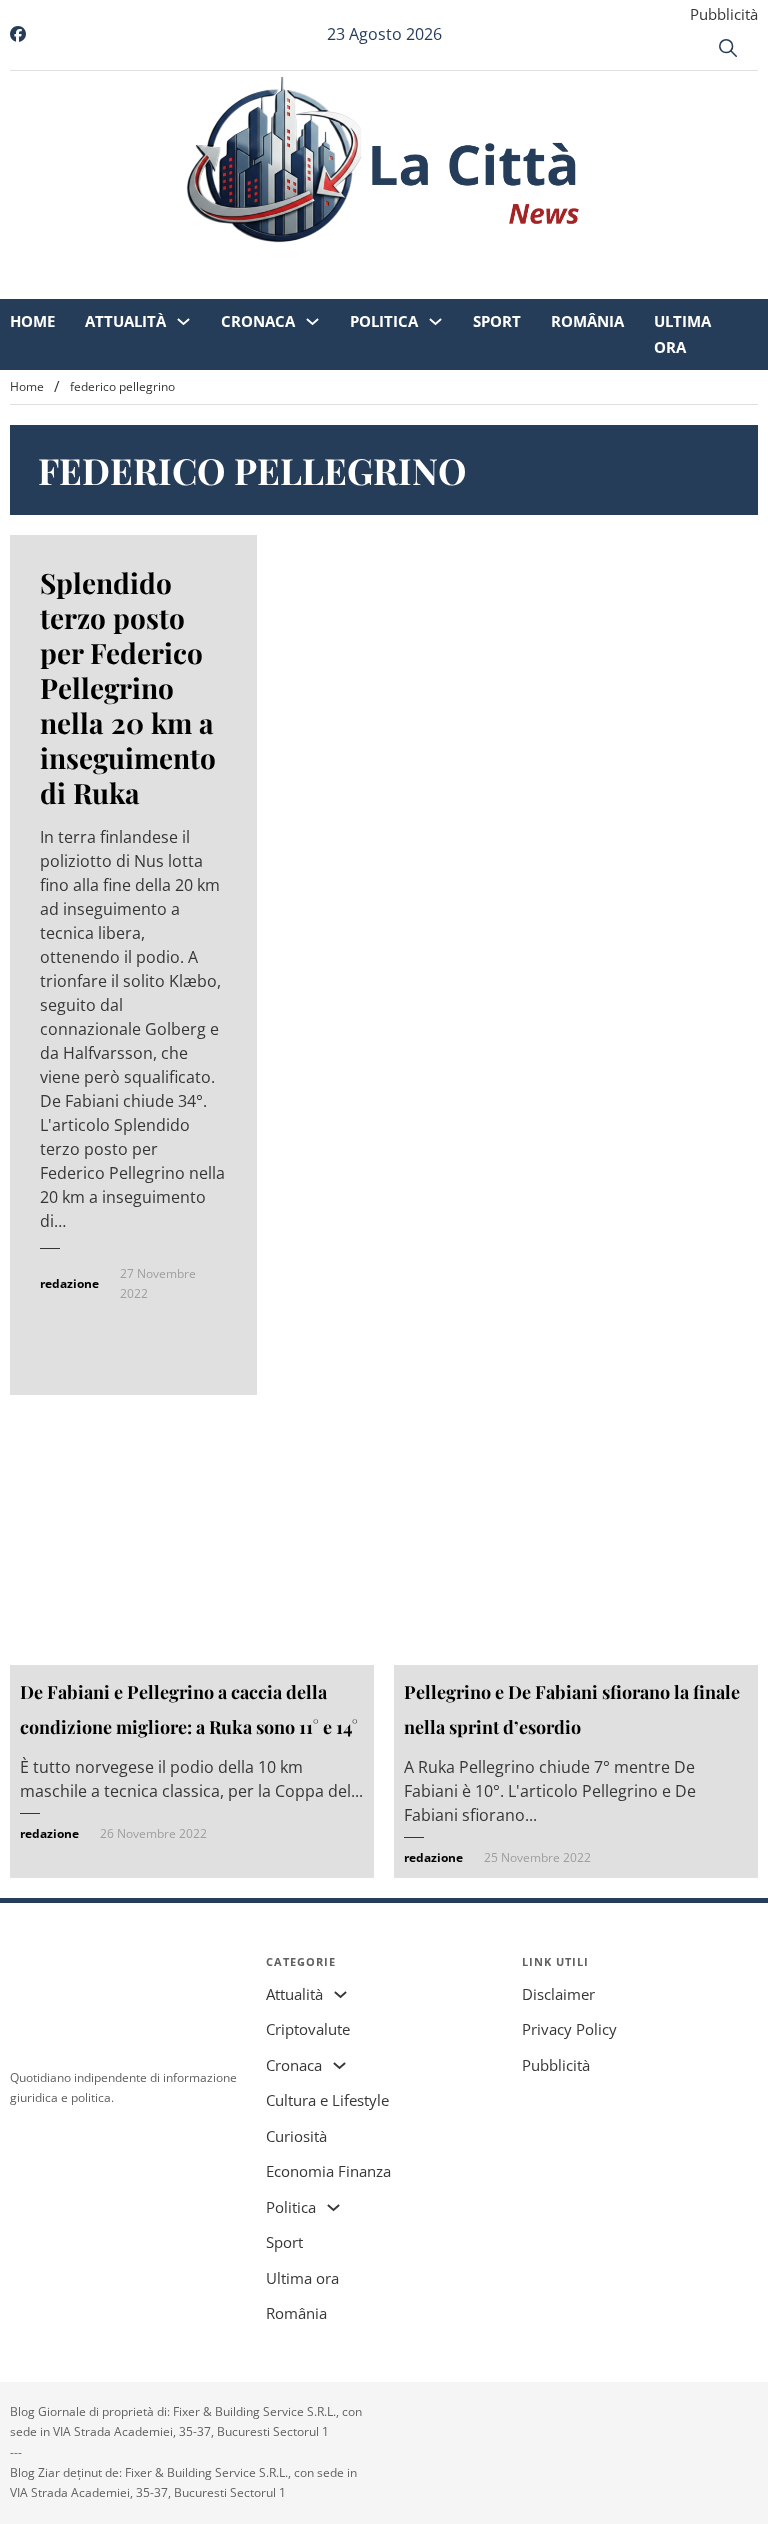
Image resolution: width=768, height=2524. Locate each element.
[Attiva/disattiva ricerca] (728, 48)
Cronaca (258, 260)
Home (32, 260)
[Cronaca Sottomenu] (312, 260)
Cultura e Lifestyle (327, 2100)
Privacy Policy (569, 2029)
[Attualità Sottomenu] (183, 260)
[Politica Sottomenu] (435, 260)
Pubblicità (724, 14)
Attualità (125, 260)
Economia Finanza (328, 2171)
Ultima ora (682, 273)
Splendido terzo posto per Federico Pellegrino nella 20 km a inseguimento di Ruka (128, 687)
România (587, 260)
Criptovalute (308, 2029)
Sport (497, 260)
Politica (384, 260)
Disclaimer (558, 1994)
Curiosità (296, 2136)
